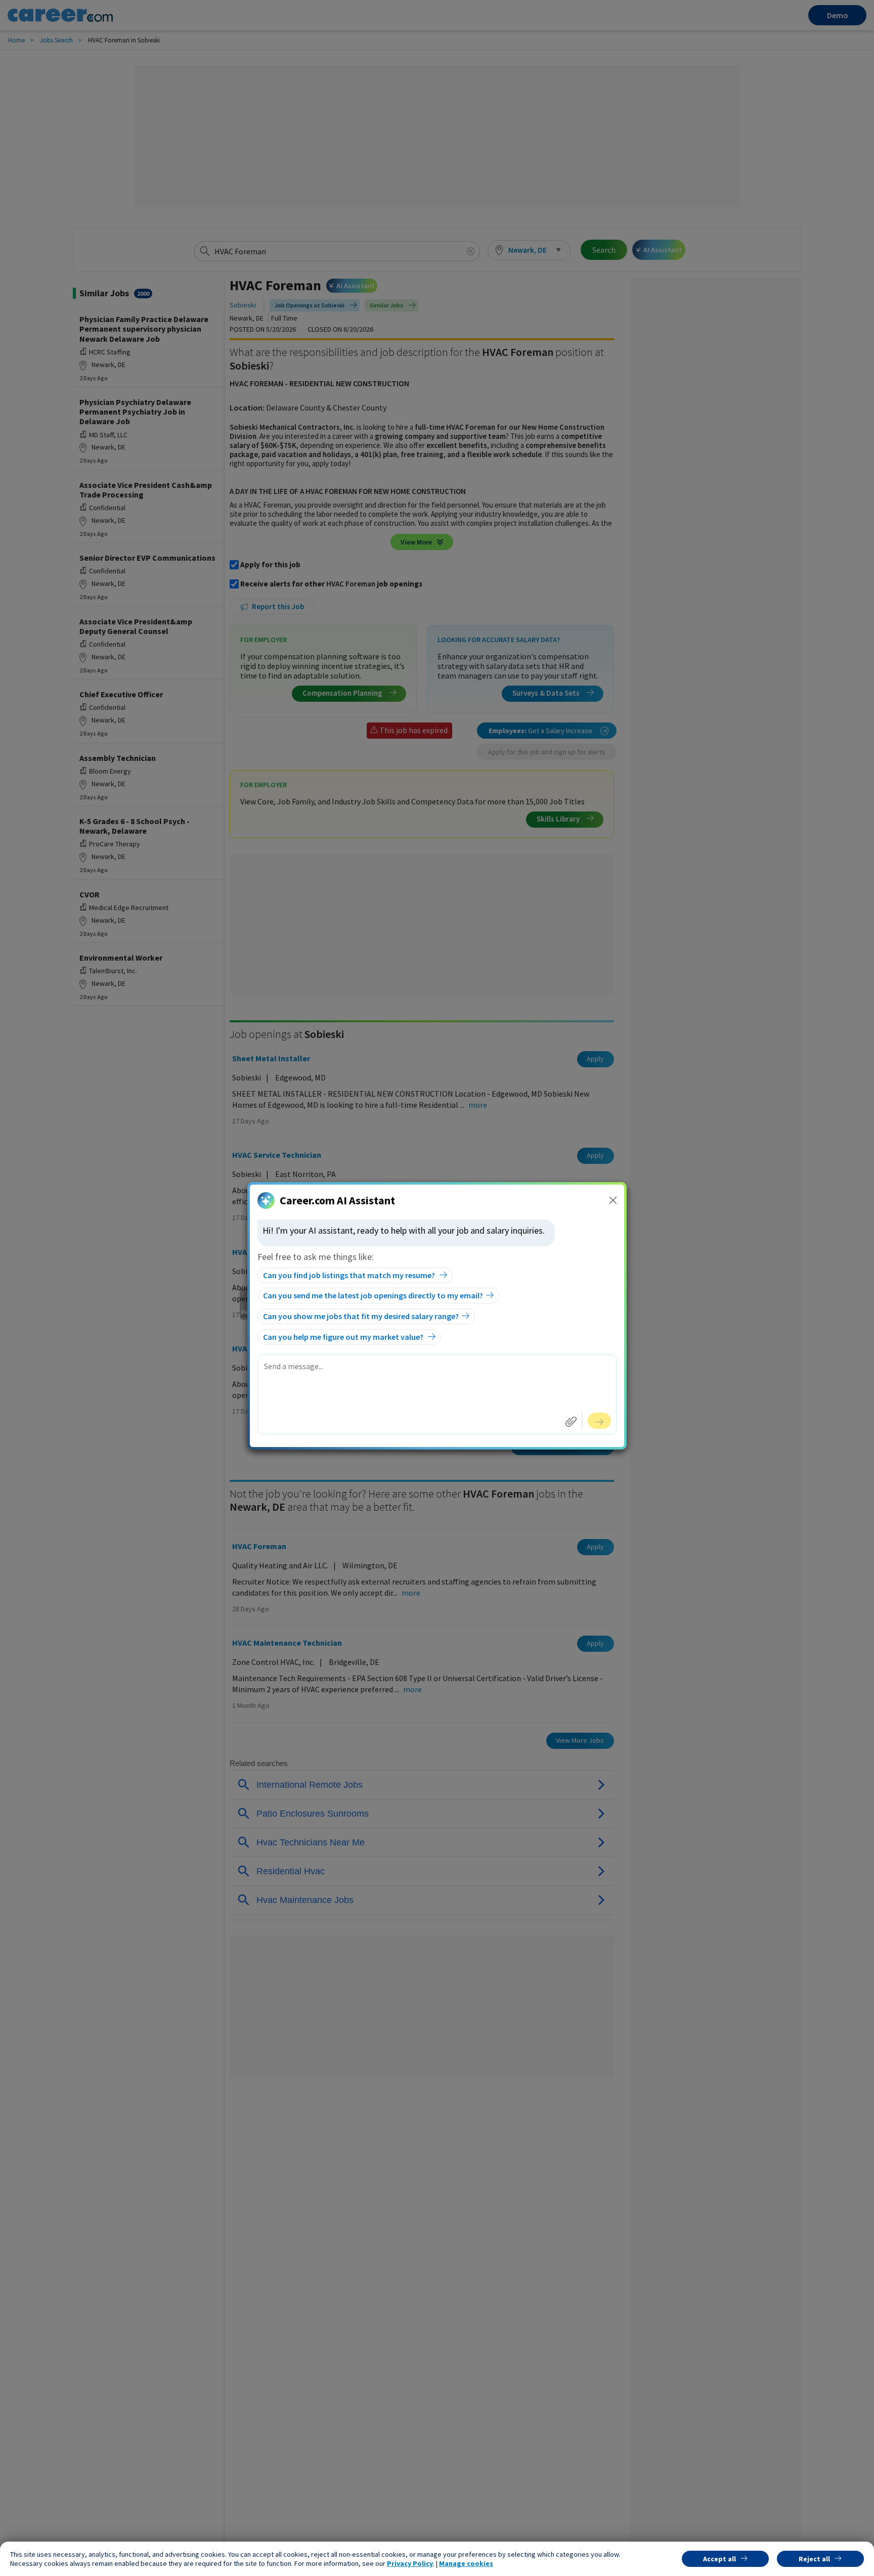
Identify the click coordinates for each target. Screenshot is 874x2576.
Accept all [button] (719, 2559)
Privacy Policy (410, 2563)
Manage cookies (466, 2563)
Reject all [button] (814, 2559)
